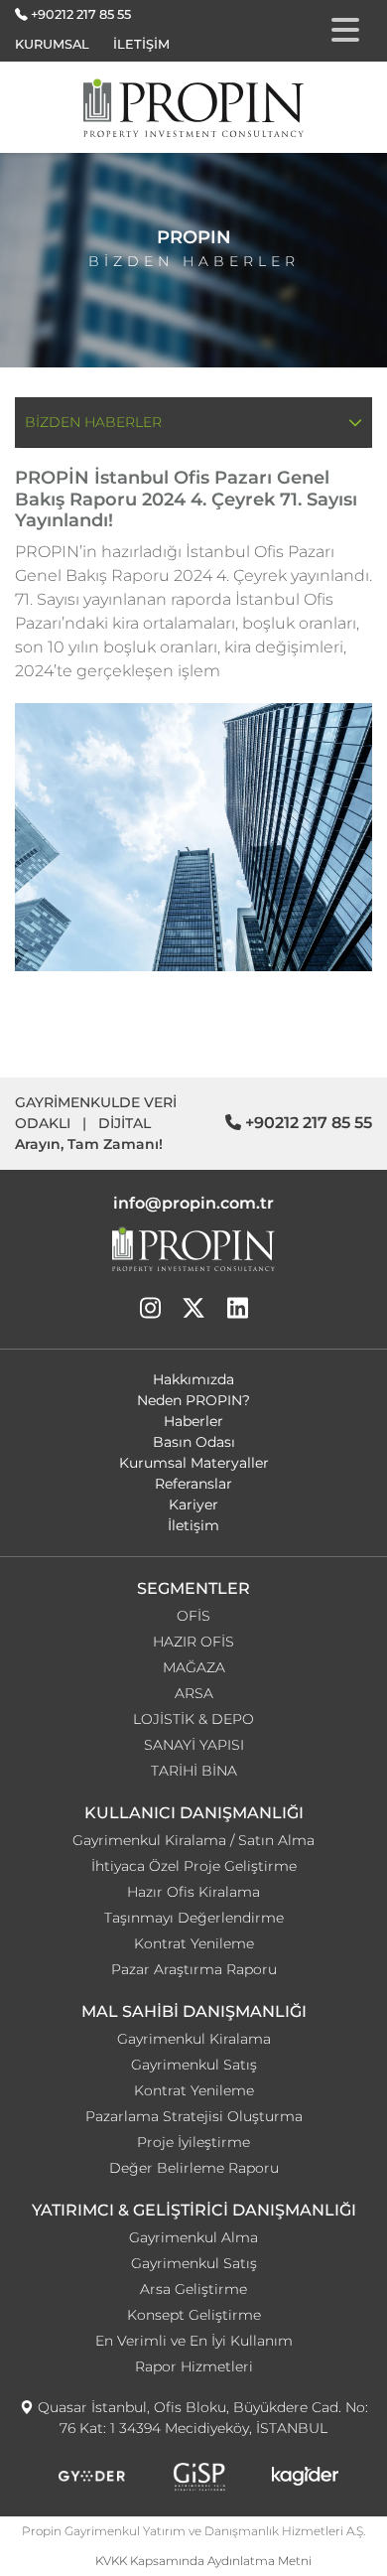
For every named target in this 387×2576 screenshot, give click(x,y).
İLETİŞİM (141, 44)
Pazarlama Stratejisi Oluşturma (194, 2116)
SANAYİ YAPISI (194, 1745)
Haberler (193, 1421)
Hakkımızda (193, 1379)
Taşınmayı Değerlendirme (194, 1918)
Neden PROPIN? (193, 1400)
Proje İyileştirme (193, 2142)
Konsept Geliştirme (194, 2315)
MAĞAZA (194, 1667)
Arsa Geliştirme (193, 2289)
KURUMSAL (52, 44)
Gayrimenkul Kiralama (194, 2039)
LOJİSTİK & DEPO (193, 1719)
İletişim (193, 1525)
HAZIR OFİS (193, 1642)
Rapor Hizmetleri (194, 2366)
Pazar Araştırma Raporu (194, 1969)
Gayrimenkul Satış (194, 2065)
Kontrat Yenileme (194, 1943)
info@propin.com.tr (193, 1203)
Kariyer (193, 1504)
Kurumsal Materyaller (194, 1463)
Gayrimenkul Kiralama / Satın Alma (193, 1840)
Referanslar (193, 1484)
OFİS (193, 1616)
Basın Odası (194, 1442)
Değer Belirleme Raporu (194, 2168)
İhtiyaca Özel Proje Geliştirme (194, 1866)
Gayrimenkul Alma (193, 2237)
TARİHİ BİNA (194, 1771)
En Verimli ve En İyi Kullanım (194, 2341)
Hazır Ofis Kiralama (193, 1892)
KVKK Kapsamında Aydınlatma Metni (203, 2561)
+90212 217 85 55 (81, 14)
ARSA (194, 1693)
